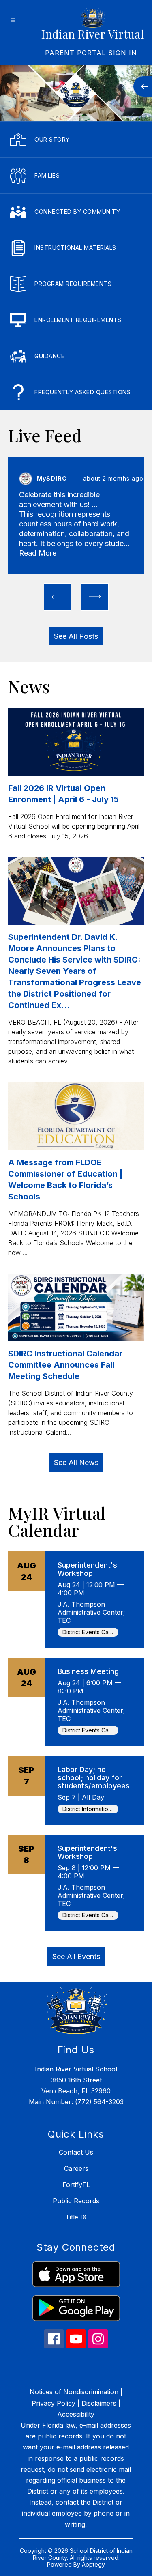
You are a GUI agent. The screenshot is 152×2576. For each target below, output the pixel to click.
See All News (76, 1462)
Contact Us (76, 2152)
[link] (91, 53)
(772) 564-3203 (99, 2102)
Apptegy (93, 2564)
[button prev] (58, 597)
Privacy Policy (54, 2403)
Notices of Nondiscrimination (74, 2392)
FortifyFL (76, 2185)
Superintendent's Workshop (87, 1569)
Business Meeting (88, 1671)
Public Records (76, 2201)
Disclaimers (99, 2403)
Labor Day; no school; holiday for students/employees (94, 1778)
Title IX (76, 2217)
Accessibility (76, 2414)
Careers (76, 2168)
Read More (38, 553)
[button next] (95, 597)
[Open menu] (13, 20)
